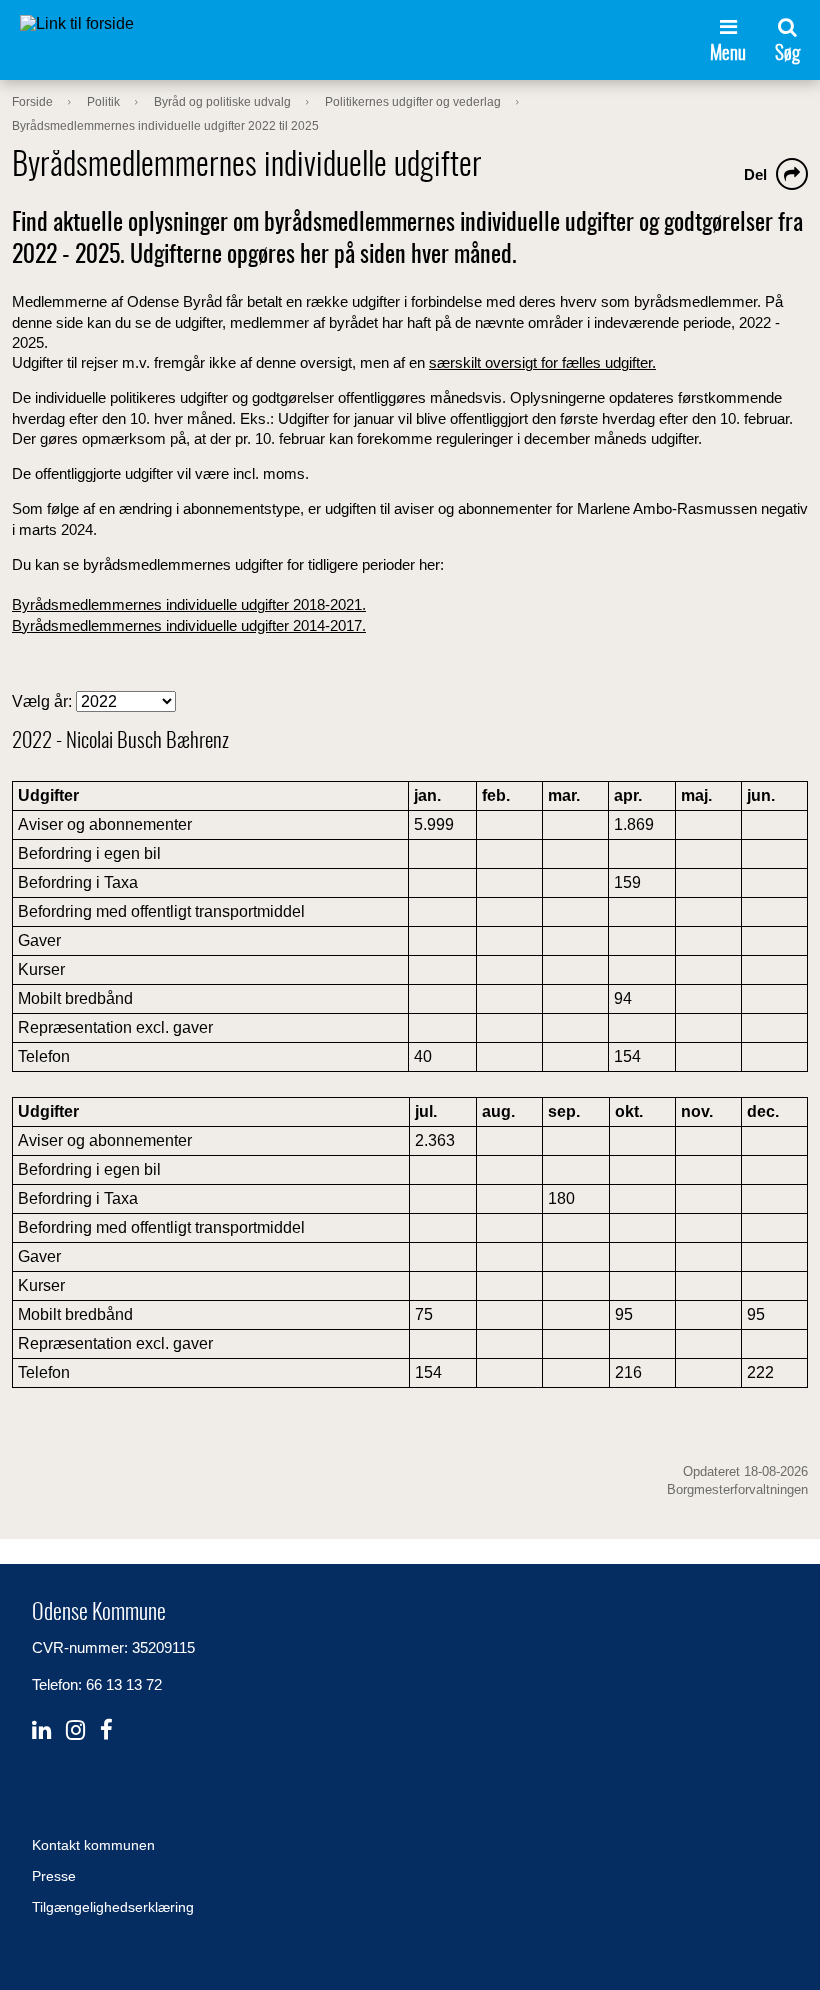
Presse (54, 1876)
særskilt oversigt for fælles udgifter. (542, 362)
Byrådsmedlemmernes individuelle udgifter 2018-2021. (189, 604)
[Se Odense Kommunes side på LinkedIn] (41, 1730)
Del (755, 174)
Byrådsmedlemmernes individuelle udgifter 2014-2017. (189, 625)
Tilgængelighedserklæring (113, 1907)
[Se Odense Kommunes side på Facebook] (106, 1730)
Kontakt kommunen (93, 1845)
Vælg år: (44, 701)
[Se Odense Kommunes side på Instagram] (75, 1730)
